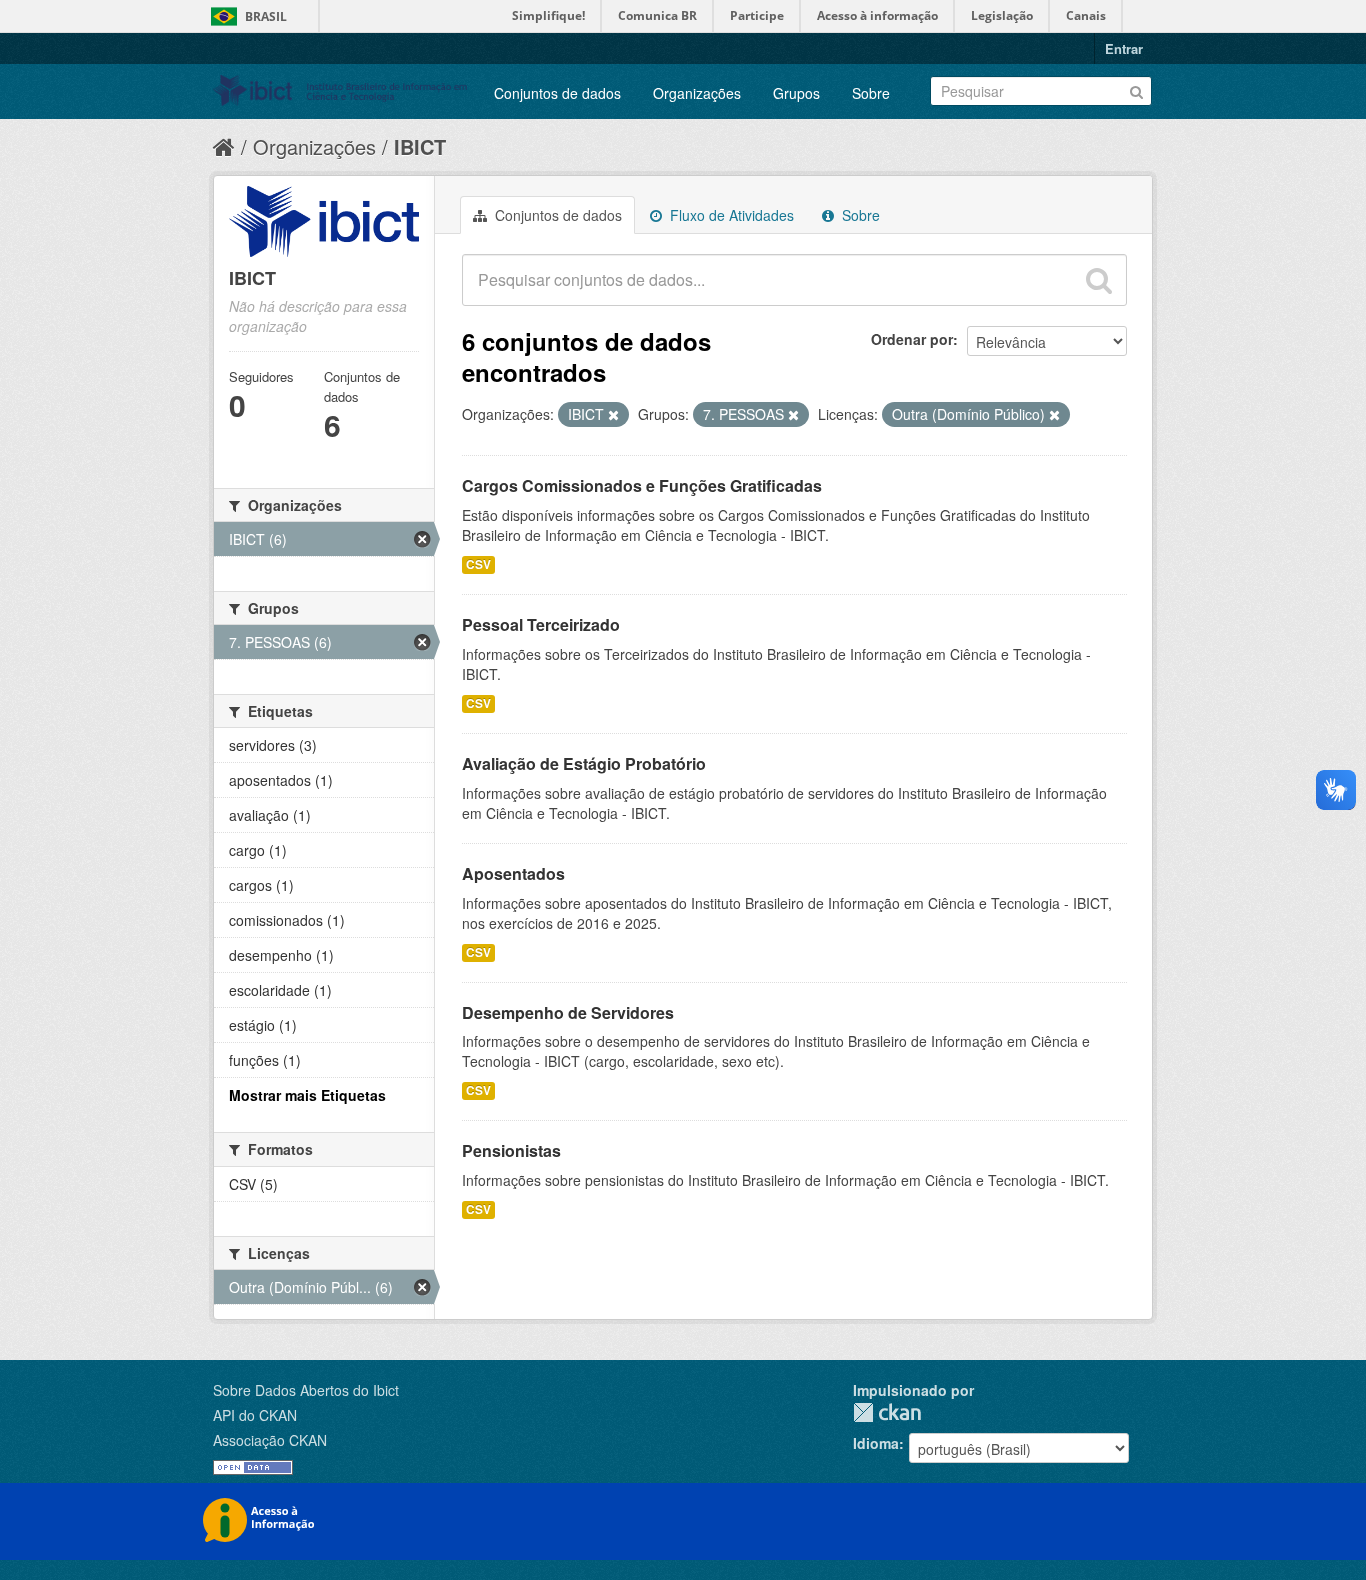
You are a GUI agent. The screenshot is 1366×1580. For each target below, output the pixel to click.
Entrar (1124, 48)
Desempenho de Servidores (568, 1012)
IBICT (420, 146)
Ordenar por (912, 339)
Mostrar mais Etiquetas (307, 1095)
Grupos (796, 93)
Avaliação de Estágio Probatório (584, 763)
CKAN (887, 1412)
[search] (1099, 280)
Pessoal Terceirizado (541, 624)
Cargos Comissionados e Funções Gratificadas (642, 485)
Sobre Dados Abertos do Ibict (306, 1390)
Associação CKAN (270, 1440)
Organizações (697, 93)
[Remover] (613, 415)
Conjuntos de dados (557, 93)
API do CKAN (255, 1415)
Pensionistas (511, 1150)
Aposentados (513, 873)
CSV (478, 564)
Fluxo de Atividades (730, 215)
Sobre (871, 93)
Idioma (876, 1443)
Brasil (266, 16)
